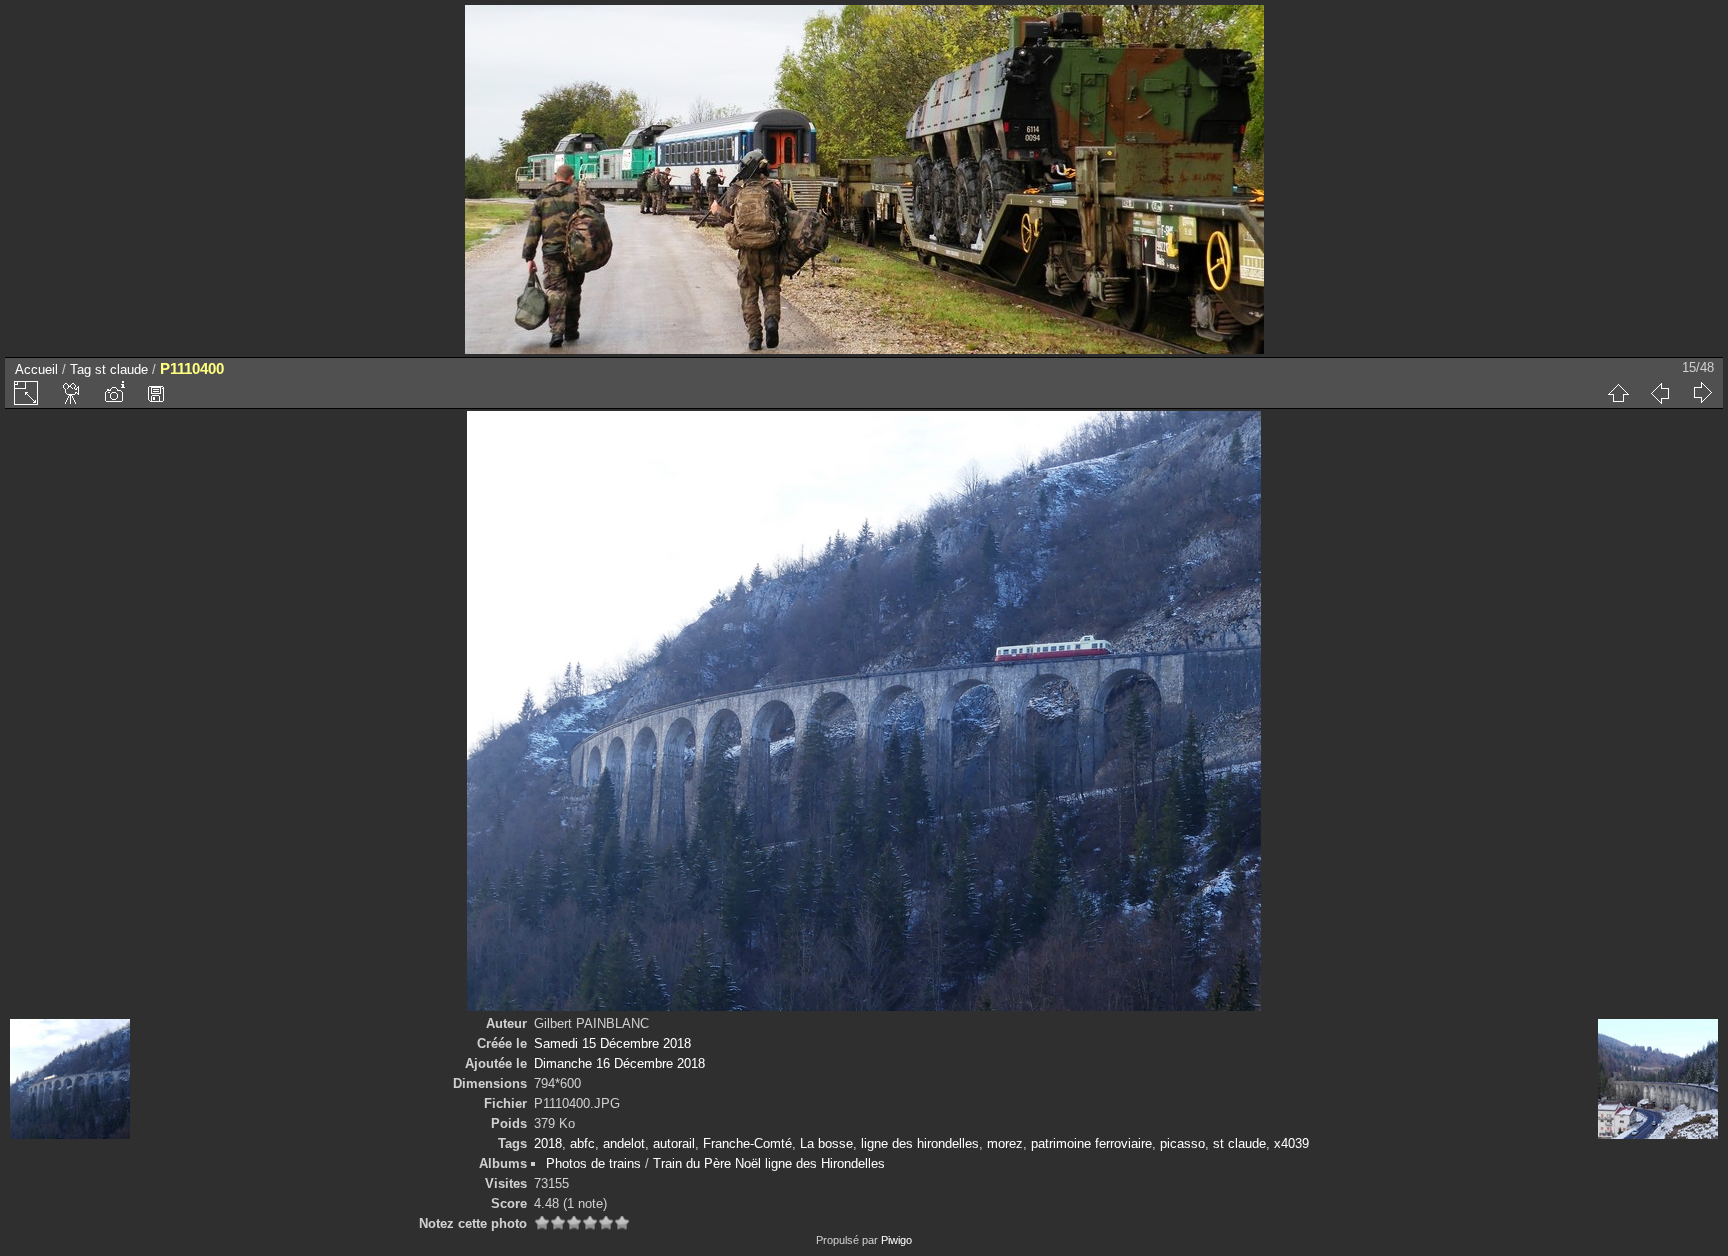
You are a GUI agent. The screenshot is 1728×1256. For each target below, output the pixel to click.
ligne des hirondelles (920, 1143)
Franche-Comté (747, 1143)
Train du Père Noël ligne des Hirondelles (769, 1163)
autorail (674, 1143)
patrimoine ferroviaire (1091, 1143)
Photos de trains (593, 1163)
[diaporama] (72, 393)
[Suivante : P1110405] (1702, 393)
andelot (624, 1143)
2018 (548, 1143)
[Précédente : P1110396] (1660, 393)
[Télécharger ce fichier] (156, 393)
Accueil (36, 369)
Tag (80, 369)
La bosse (826, 1143)
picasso (1182, 1143)
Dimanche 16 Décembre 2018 (619, 1063)
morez (1005, 1143)
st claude (121, 369)
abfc (582, 1143)
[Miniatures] (1618, 393)
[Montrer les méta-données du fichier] (114, 393)
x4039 (1291, 1143)
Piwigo (896, 1240)
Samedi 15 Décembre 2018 (612, 1043)
